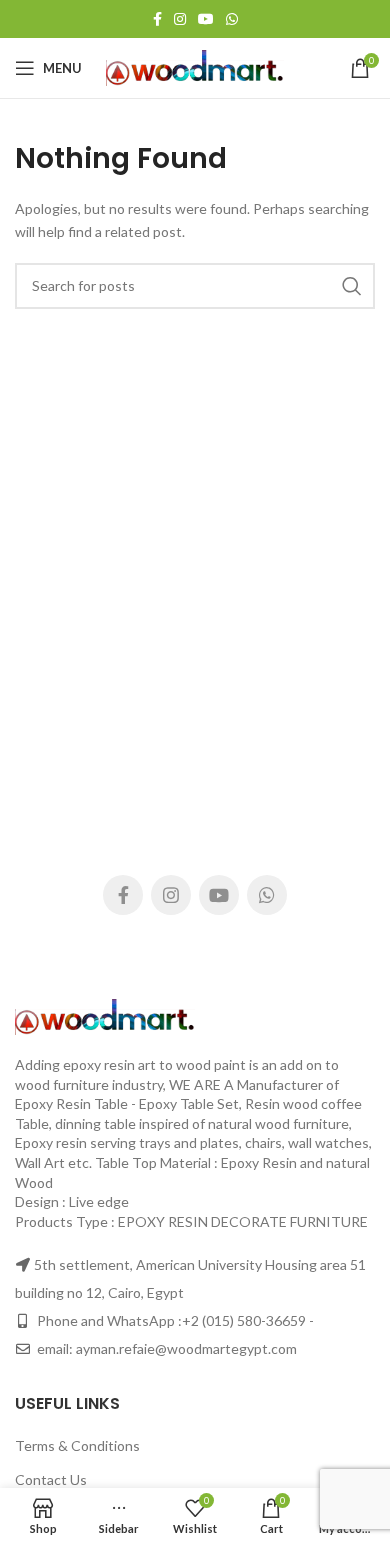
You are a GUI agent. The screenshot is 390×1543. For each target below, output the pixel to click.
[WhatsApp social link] (232, 19)
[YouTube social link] (206, 19)
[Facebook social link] (157, 19)
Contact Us (51, 1479)
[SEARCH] (352, 286)
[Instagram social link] (180, 19)
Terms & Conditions (77, 1445)
